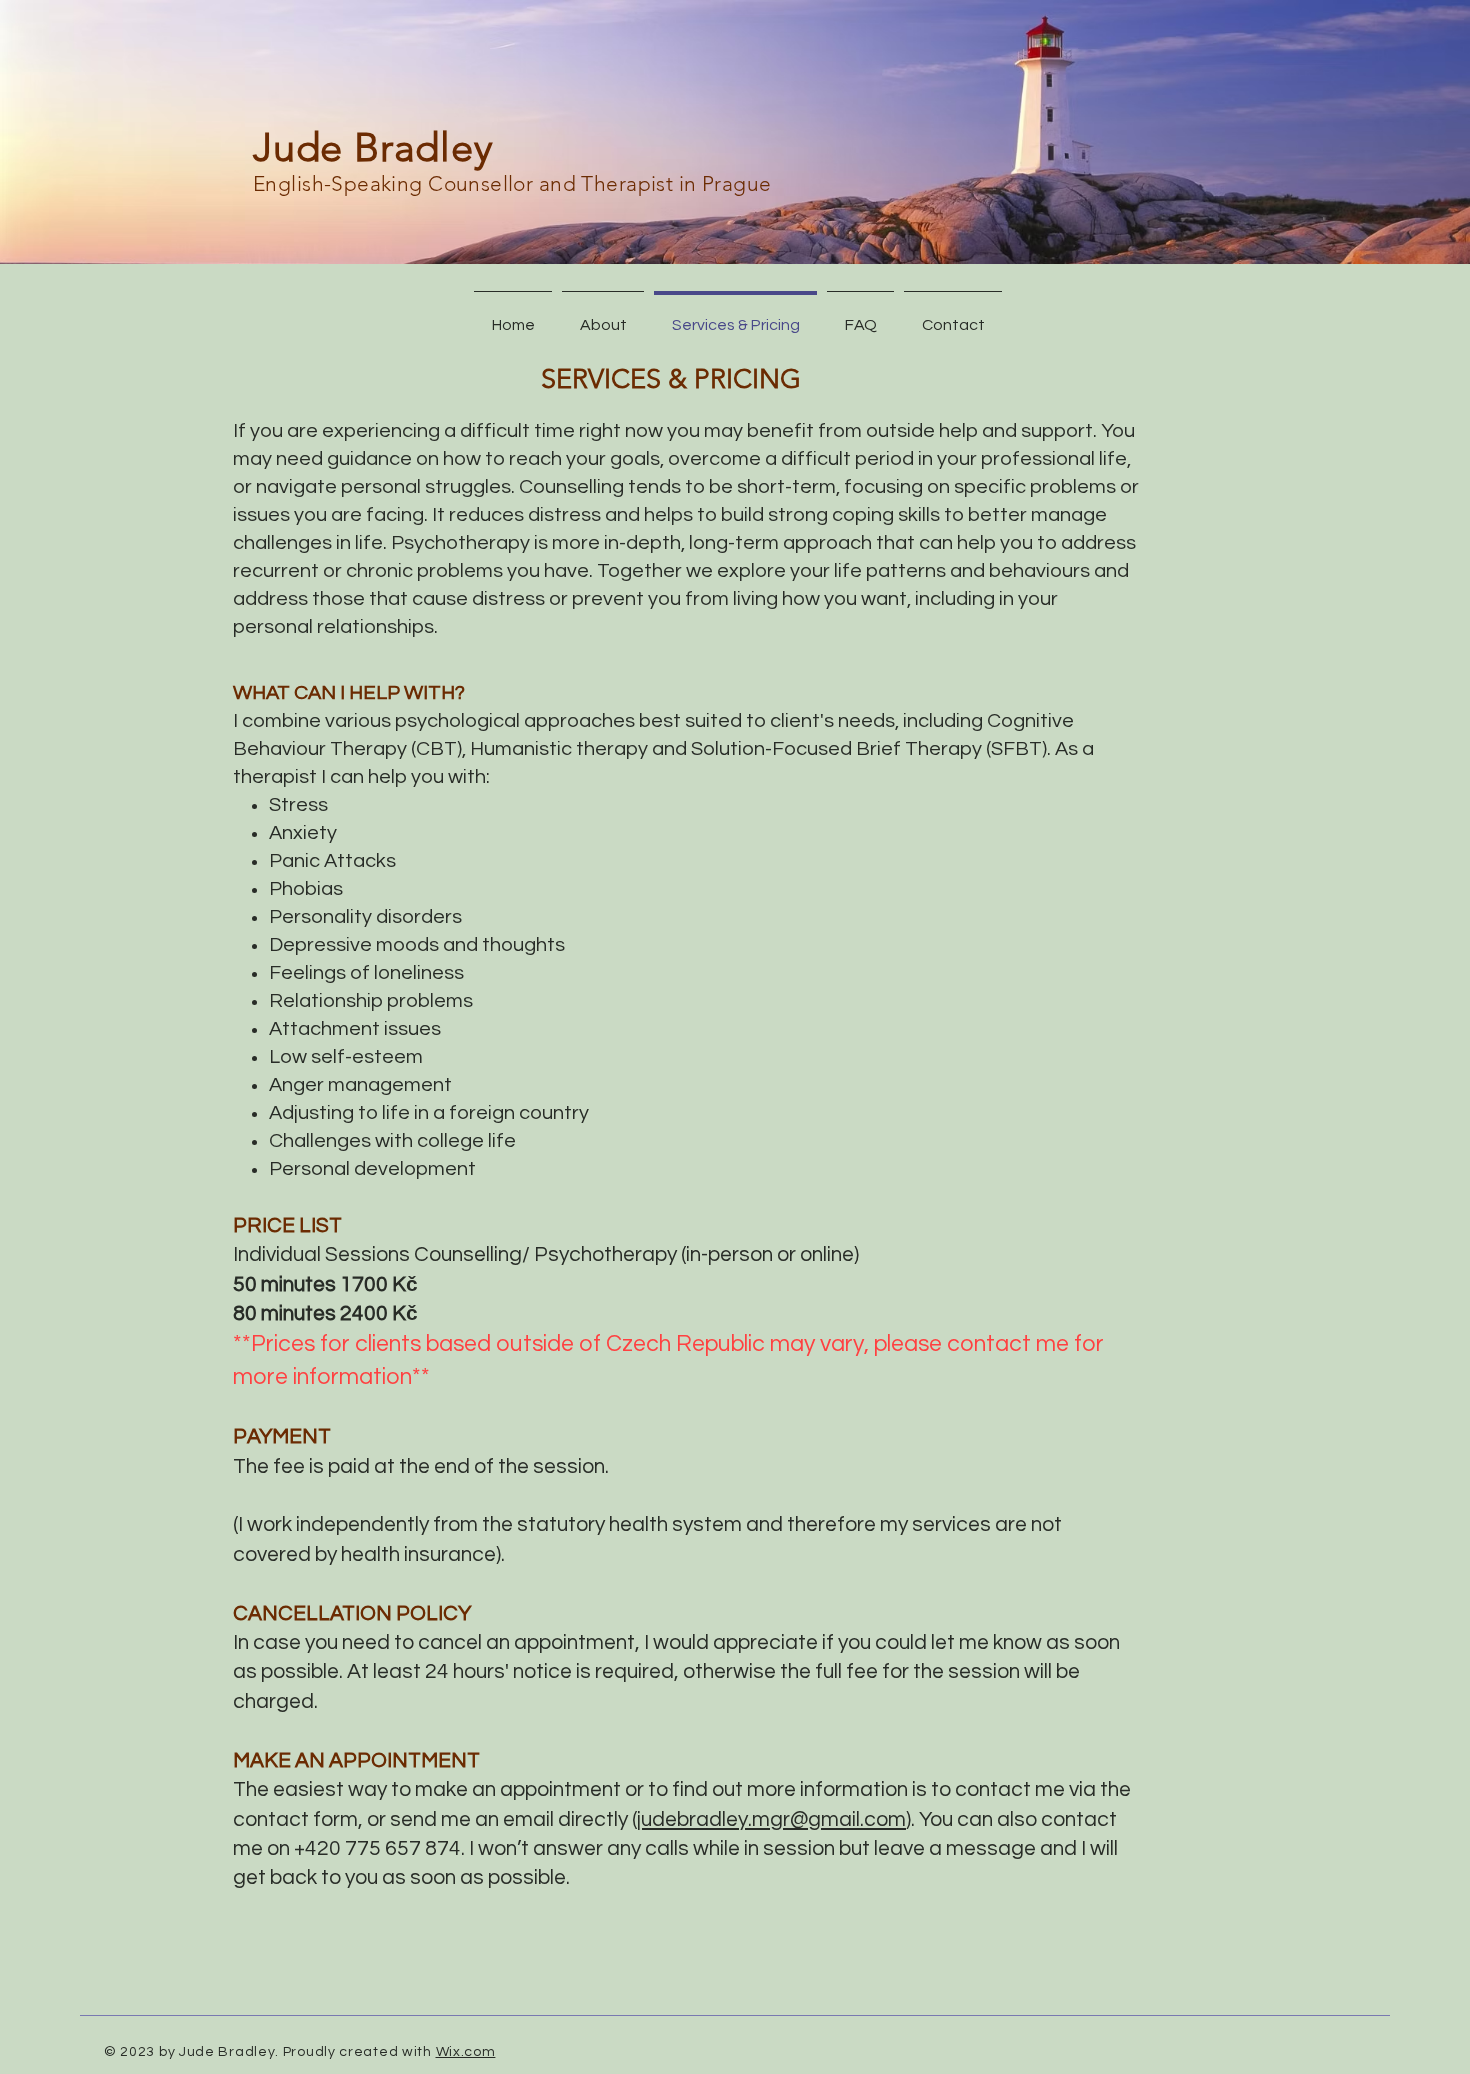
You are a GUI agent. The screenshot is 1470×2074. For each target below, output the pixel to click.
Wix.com (466, 2052)
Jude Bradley (373, 147)
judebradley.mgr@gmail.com (771, 1819)
